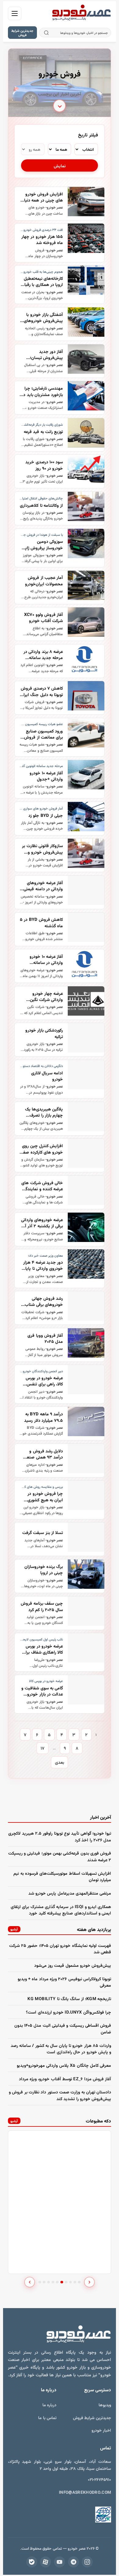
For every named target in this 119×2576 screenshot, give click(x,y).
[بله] (32, 2562)
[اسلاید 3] (49, 2282)
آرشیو (14, 1929)
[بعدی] (89, 2282)
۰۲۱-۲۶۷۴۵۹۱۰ (99, 2479)
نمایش (60, 166)
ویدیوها (105, 2405)
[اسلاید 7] (66, 2282)
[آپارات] (45, 2562)
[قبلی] (30, 2282)
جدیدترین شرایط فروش (22, 33)
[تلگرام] (74, 2562)
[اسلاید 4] (53, 2282)
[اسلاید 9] (75, 2282)
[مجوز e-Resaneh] (86, 2515)
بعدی (60, 1762)
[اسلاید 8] (71, 2282)
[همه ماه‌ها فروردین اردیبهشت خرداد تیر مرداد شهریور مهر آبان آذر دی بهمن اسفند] (60, 149)
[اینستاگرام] (87, 2562)
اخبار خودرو (101, 2430)
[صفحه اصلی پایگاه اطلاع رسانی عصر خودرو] (81, 13)
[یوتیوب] (60, 2562)
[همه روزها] (33, 149)
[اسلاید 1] (40, 2282)
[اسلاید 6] (62, 2282)
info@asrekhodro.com (85, 2492)
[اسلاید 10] (79, 2282)
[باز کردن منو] (15, 13)
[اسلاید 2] (44, 2282)
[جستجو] (47, 33)
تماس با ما (47, 2417)
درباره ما (49, 2405)
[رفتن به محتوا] (60, 107)
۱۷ (43, 1748)
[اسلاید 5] (57, 2282)
